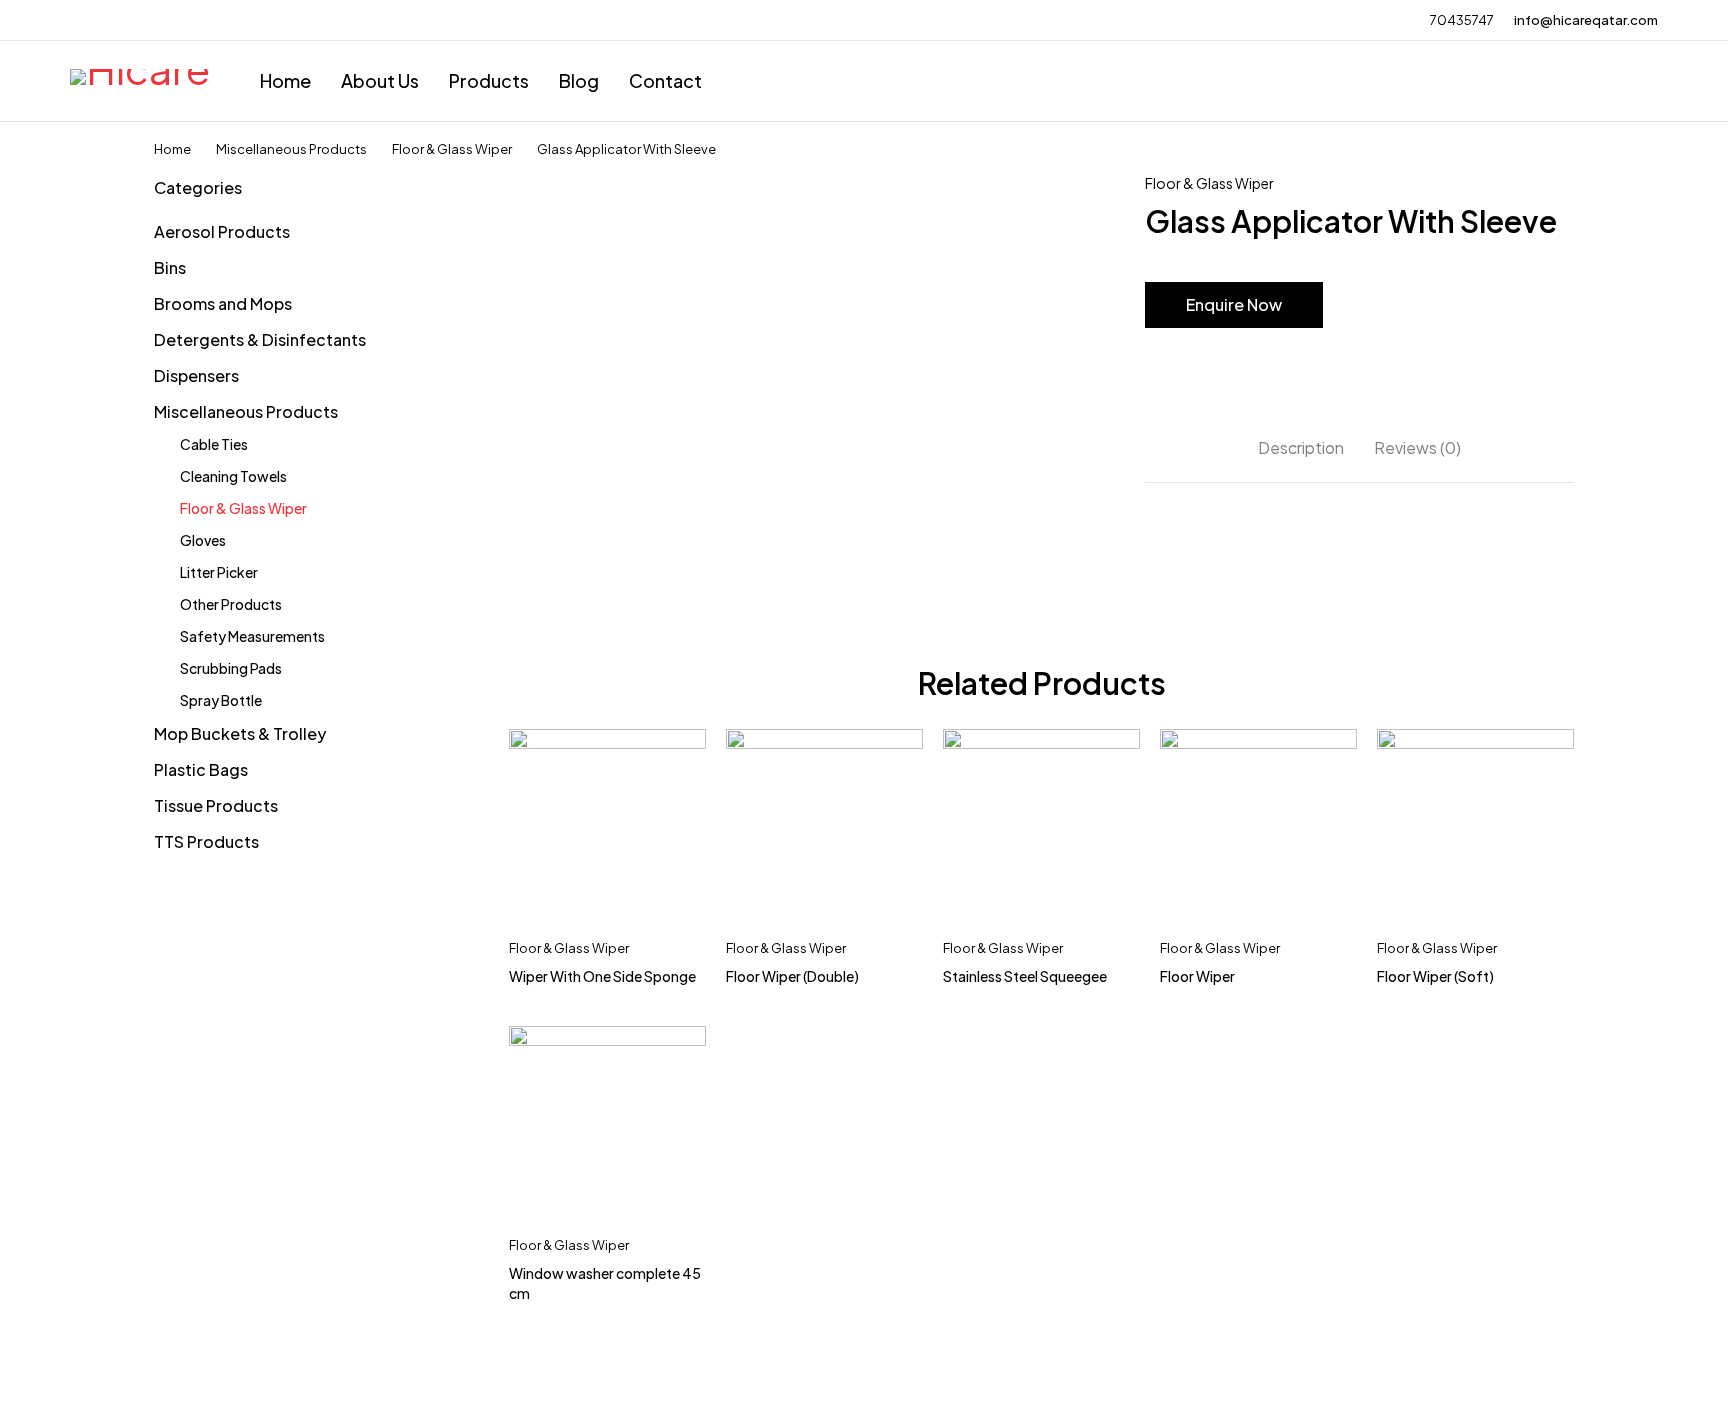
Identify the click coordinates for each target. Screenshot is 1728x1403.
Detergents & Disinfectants (260, 339)
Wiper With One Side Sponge (602, 976)
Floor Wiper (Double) (792, 976)
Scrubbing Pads (231, 668)
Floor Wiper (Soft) (1435, 976)
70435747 (1462, 20)
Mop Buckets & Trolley (240, 733)
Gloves (203, 540)
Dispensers (196, 375)
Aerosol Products (222, 231)
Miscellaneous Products (291, 149)
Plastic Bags (201, 769)
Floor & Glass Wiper (452, 149)
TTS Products (206, 841)
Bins (170, 267)
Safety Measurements (252, 636)
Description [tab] (1301, 447)
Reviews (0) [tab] (1417, 447)
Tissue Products (216, 805)
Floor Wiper (1197, 976)
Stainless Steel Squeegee (1025, 976)
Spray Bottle (221, 700)
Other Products (231, 604)
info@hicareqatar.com (1586, 20)
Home (172, 149)
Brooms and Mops (223, 303)
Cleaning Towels (233, 476)
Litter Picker (219, 572)
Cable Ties (214, 444)
